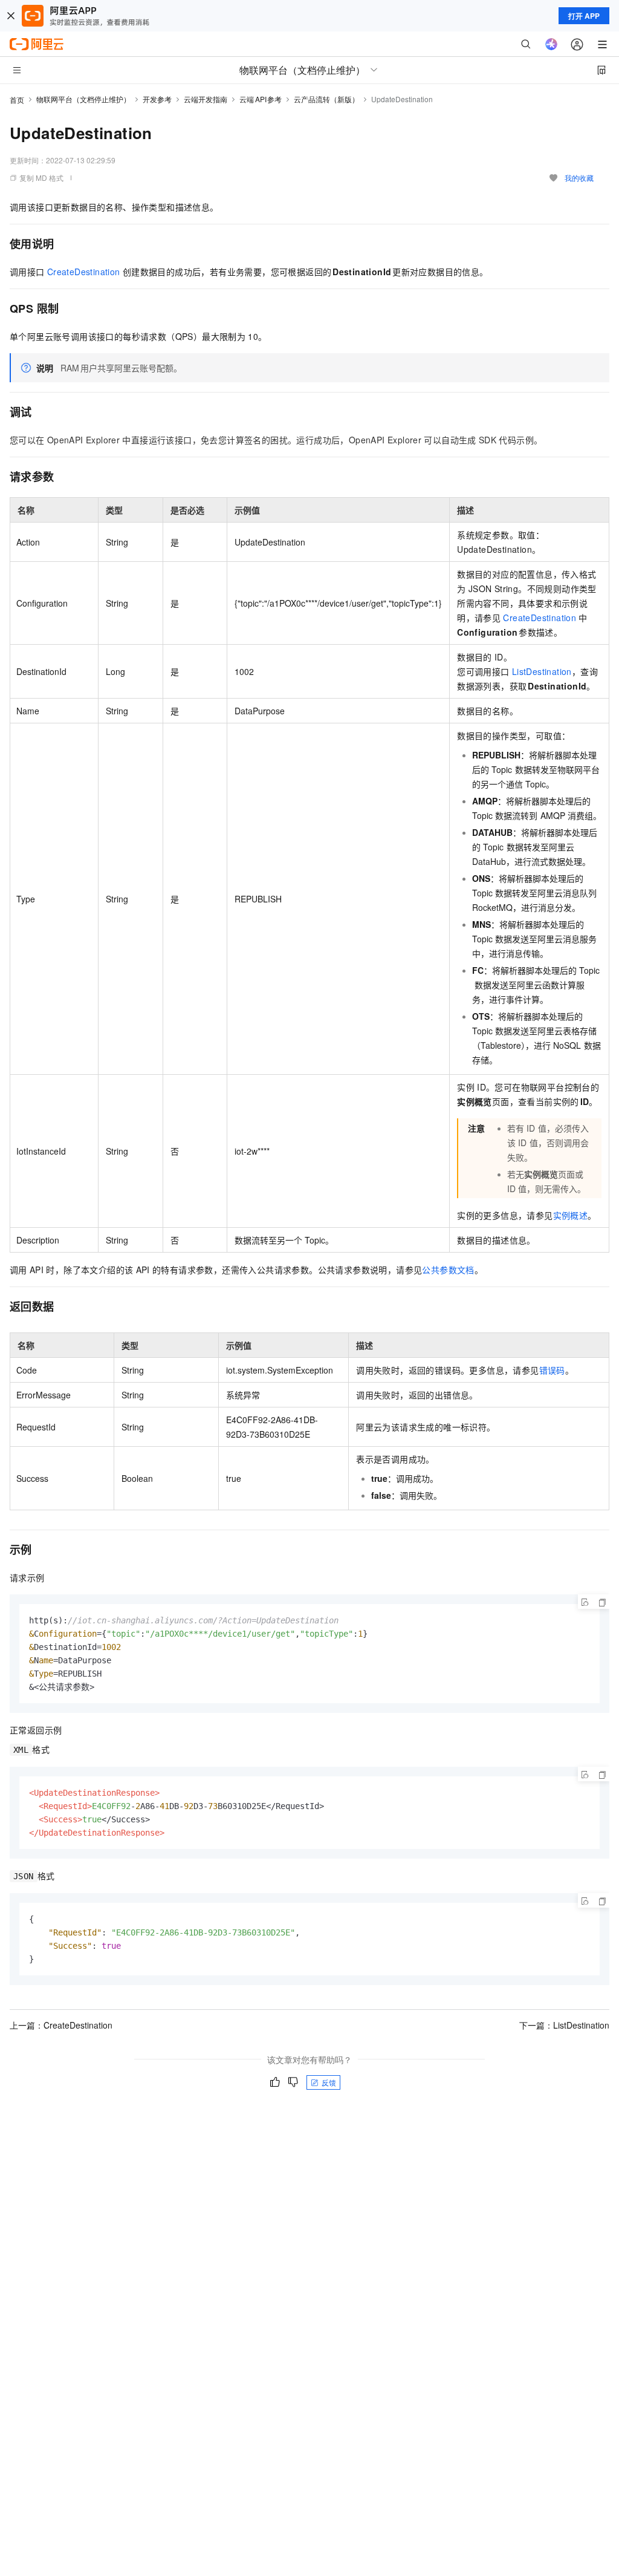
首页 (17, 99)
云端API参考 (261, 99)
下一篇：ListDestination (564, 2025)
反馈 (329, 2082)
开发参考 (157, 99)
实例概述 (571, 1215)
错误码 (552, 1370)
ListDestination (542, 671)
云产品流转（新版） (326, 99)
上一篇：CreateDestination (61, 2025)
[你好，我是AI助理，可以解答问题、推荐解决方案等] (551, 44)
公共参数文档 (448, 1270)
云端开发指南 (206, 99)
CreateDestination (84, 272)
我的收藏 (579, 178)
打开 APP (584, 16)
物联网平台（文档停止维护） (83, 99)
